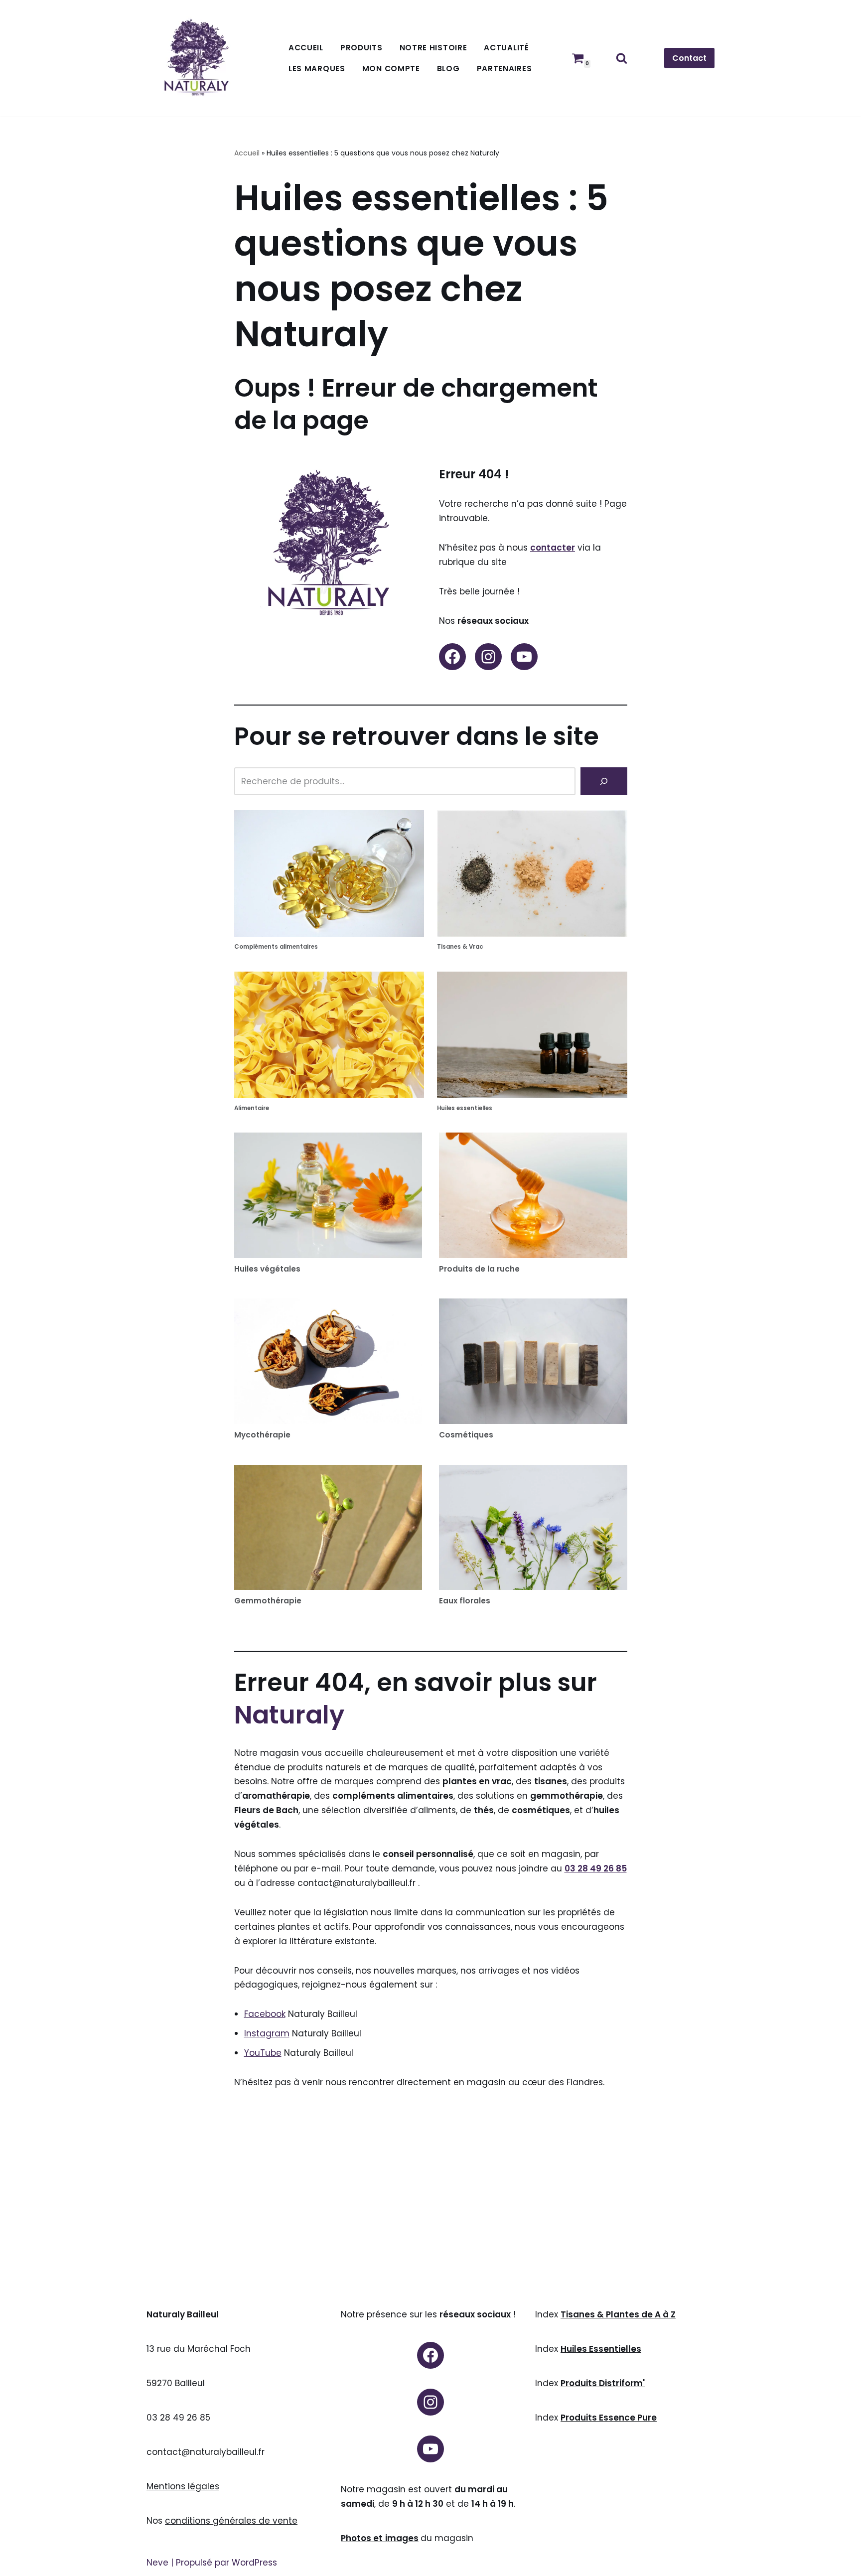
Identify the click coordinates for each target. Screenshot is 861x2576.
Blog (448, 69)
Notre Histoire (433, 48)
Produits (361, 48)
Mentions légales (183, 2486)
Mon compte (391, 69)
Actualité (506, 48)
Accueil (306, 48)
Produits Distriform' (603, 2383)
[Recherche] (604, 781)
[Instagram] (488, 657)
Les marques (317, 69)
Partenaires (504, 69)
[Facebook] (452, 657)
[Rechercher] (622, 58)
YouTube (263, 2053)
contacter (553, 548)
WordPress (254, 2563)
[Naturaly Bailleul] (196, 58)
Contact (689, 58)
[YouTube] (524, 657)
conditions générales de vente (231, 2521)
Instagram (267, 2033)
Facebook (265, 2014)
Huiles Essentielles (601, 2349)
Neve (157, 2563)
